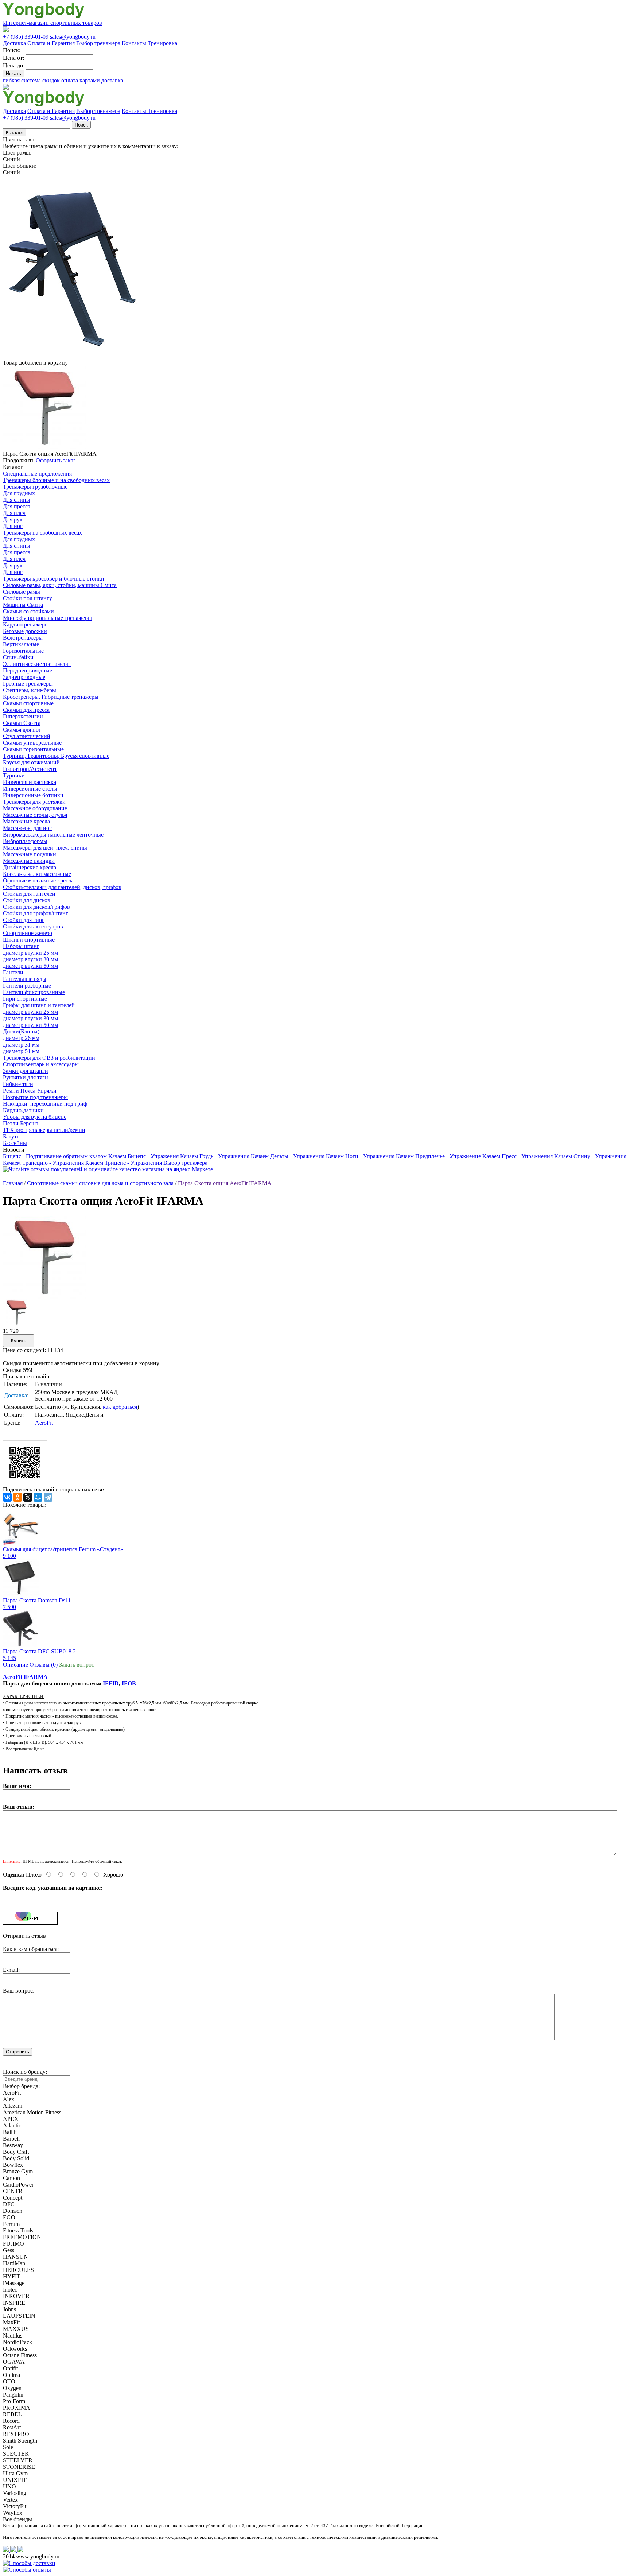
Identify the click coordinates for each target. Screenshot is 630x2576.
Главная (13, 1183)
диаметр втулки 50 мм (30, 966)
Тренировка (162, 43)
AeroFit (44, 1423)
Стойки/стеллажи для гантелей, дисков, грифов (62, 887)
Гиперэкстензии (23, 716)
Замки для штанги (26, 1071)
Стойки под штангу (28, 598)
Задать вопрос (77, 1665)
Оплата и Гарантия (51, 43)
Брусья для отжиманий (31, 762)
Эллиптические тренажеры (37, 664)
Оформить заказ (56, 460)
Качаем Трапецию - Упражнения (43, 1163)
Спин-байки (18, 657)
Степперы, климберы (30, 690)
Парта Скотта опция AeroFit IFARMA (225, 1183)
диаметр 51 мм (21, 1051)
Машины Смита (23, 605)
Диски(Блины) (21, 1031)
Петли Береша (21, 1123)
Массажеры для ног (27, 828)
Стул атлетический (27, 736)
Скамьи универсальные (32, 743)
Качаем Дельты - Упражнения (288, 1156)
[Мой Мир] (38, 1497)
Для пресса (17, 506)
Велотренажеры (23, 638)
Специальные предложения (37, 474)
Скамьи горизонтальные (33, 749)
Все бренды (17, 2519)
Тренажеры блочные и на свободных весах (56, 480)
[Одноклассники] (17, 1497)
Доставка (14, 43)
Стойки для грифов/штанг (36, 913)
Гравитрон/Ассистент (30, 769)
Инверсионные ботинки (33, 795)
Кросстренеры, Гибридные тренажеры (51, 697)
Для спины (17, 500)
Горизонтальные (23, 651)
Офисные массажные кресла (38, 880)
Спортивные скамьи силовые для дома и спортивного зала (100, 1183)
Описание (15, 1665)
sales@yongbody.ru (73, 37)
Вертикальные (21, 644)
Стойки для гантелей (29, 894)
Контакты (135, 43)
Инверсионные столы (30, 789)
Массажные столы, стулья (35, 815)
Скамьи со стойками (28, 611)
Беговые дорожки (25, 631)
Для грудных (19, 493)
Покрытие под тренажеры (35, 1097)
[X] (28, 1497)
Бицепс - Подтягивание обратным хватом (55, 1156)
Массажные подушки (30, 854)
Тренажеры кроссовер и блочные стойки (54, 579)
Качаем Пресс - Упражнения (518, 1156)
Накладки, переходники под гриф (45, 1104)
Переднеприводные (28, 670)
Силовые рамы (22, 592)
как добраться (120, 1407)
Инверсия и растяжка (30, 782)
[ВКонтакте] (7, 1497)
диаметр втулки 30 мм (30, 959)
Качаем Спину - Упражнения (590, 1156)
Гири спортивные (25, 999)
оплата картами (81, 80)
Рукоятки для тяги (26, 1077)
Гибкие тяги (18, 1084)
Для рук (13, 519)
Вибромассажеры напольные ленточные (53, 835)
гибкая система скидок (31, 80)
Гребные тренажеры (28, 684)
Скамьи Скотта (22, 723)
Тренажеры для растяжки (34, 802)
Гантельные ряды (25, 979)
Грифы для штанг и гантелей (39, 1005)
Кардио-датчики (23, 1110)
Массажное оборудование (35, 808)
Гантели (13, 972)
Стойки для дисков (27, 900)
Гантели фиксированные (34, 992)
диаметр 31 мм (21, 1045)
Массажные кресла (26, 821)
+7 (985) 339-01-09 (26, 37)
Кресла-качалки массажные (37, 874)
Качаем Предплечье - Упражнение (438, 1156)
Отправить (17, 2052)
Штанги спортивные (29, 940)
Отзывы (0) (44, 1665)
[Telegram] (48, 1497)
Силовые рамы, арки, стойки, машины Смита (60, 585)
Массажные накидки (29, 861)
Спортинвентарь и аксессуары (41, 1064)
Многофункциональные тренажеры (47, 618)
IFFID (111, 1683)
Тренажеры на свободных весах (42, 533)
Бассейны (15, 1143)
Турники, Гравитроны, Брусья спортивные (56, 756)
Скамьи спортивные (28, 703)
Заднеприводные (24, 677)
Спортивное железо (28, 933)
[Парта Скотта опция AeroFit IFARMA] (44, 1297)
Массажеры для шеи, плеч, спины (45, 848)
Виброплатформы (25, 841)
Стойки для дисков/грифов (36, 907)
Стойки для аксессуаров (33, 926)
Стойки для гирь (24, 920)
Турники (14, 775)
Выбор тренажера (98, 43)
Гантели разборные (27, 986)
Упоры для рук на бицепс (35, 1117)
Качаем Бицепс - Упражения (143, 1156)
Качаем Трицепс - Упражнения (124, 1163)
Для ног (13, 526)
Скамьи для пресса (26, 710)
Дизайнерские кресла (30, 867)
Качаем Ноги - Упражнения (360, 1156)
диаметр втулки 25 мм (30, 953)
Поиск (81, 125)
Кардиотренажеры (26, 624)
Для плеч (14, 513)
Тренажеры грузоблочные (35, 487)
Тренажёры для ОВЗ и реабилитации (49, 1058)
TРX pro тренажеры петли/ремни (44, 1130)
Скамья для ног (22, 730)
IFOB (129, 1683)
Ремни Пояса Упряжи (30, 1091)
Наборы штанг (21, 946)
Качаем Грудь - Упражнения (215, 1156)
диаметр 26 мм (21, 1038)
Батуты (12, 1136)
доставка (112, 80)
